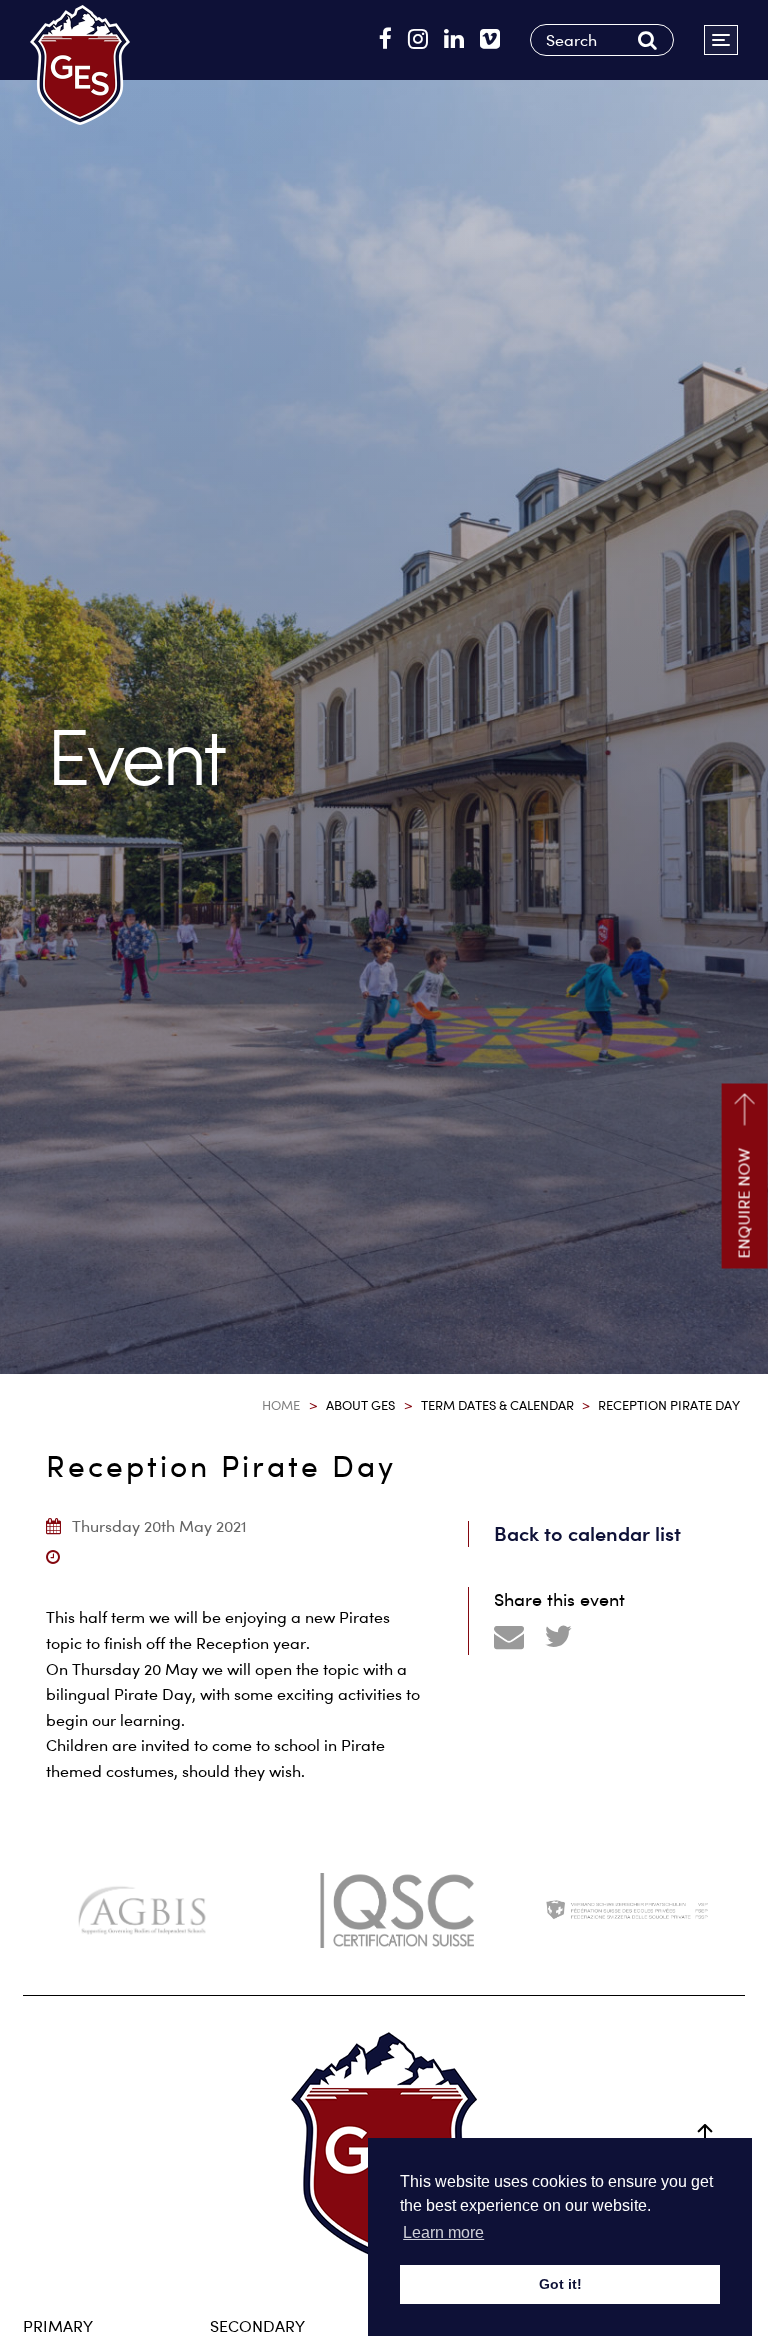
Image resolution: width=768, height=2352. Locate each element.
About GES (360, 1405)
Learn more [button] (443, 2232)
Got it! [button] (560, 2284)
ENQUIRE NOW (744, 1204)
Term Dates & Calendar (497, 1405)
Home (281, 1405)
